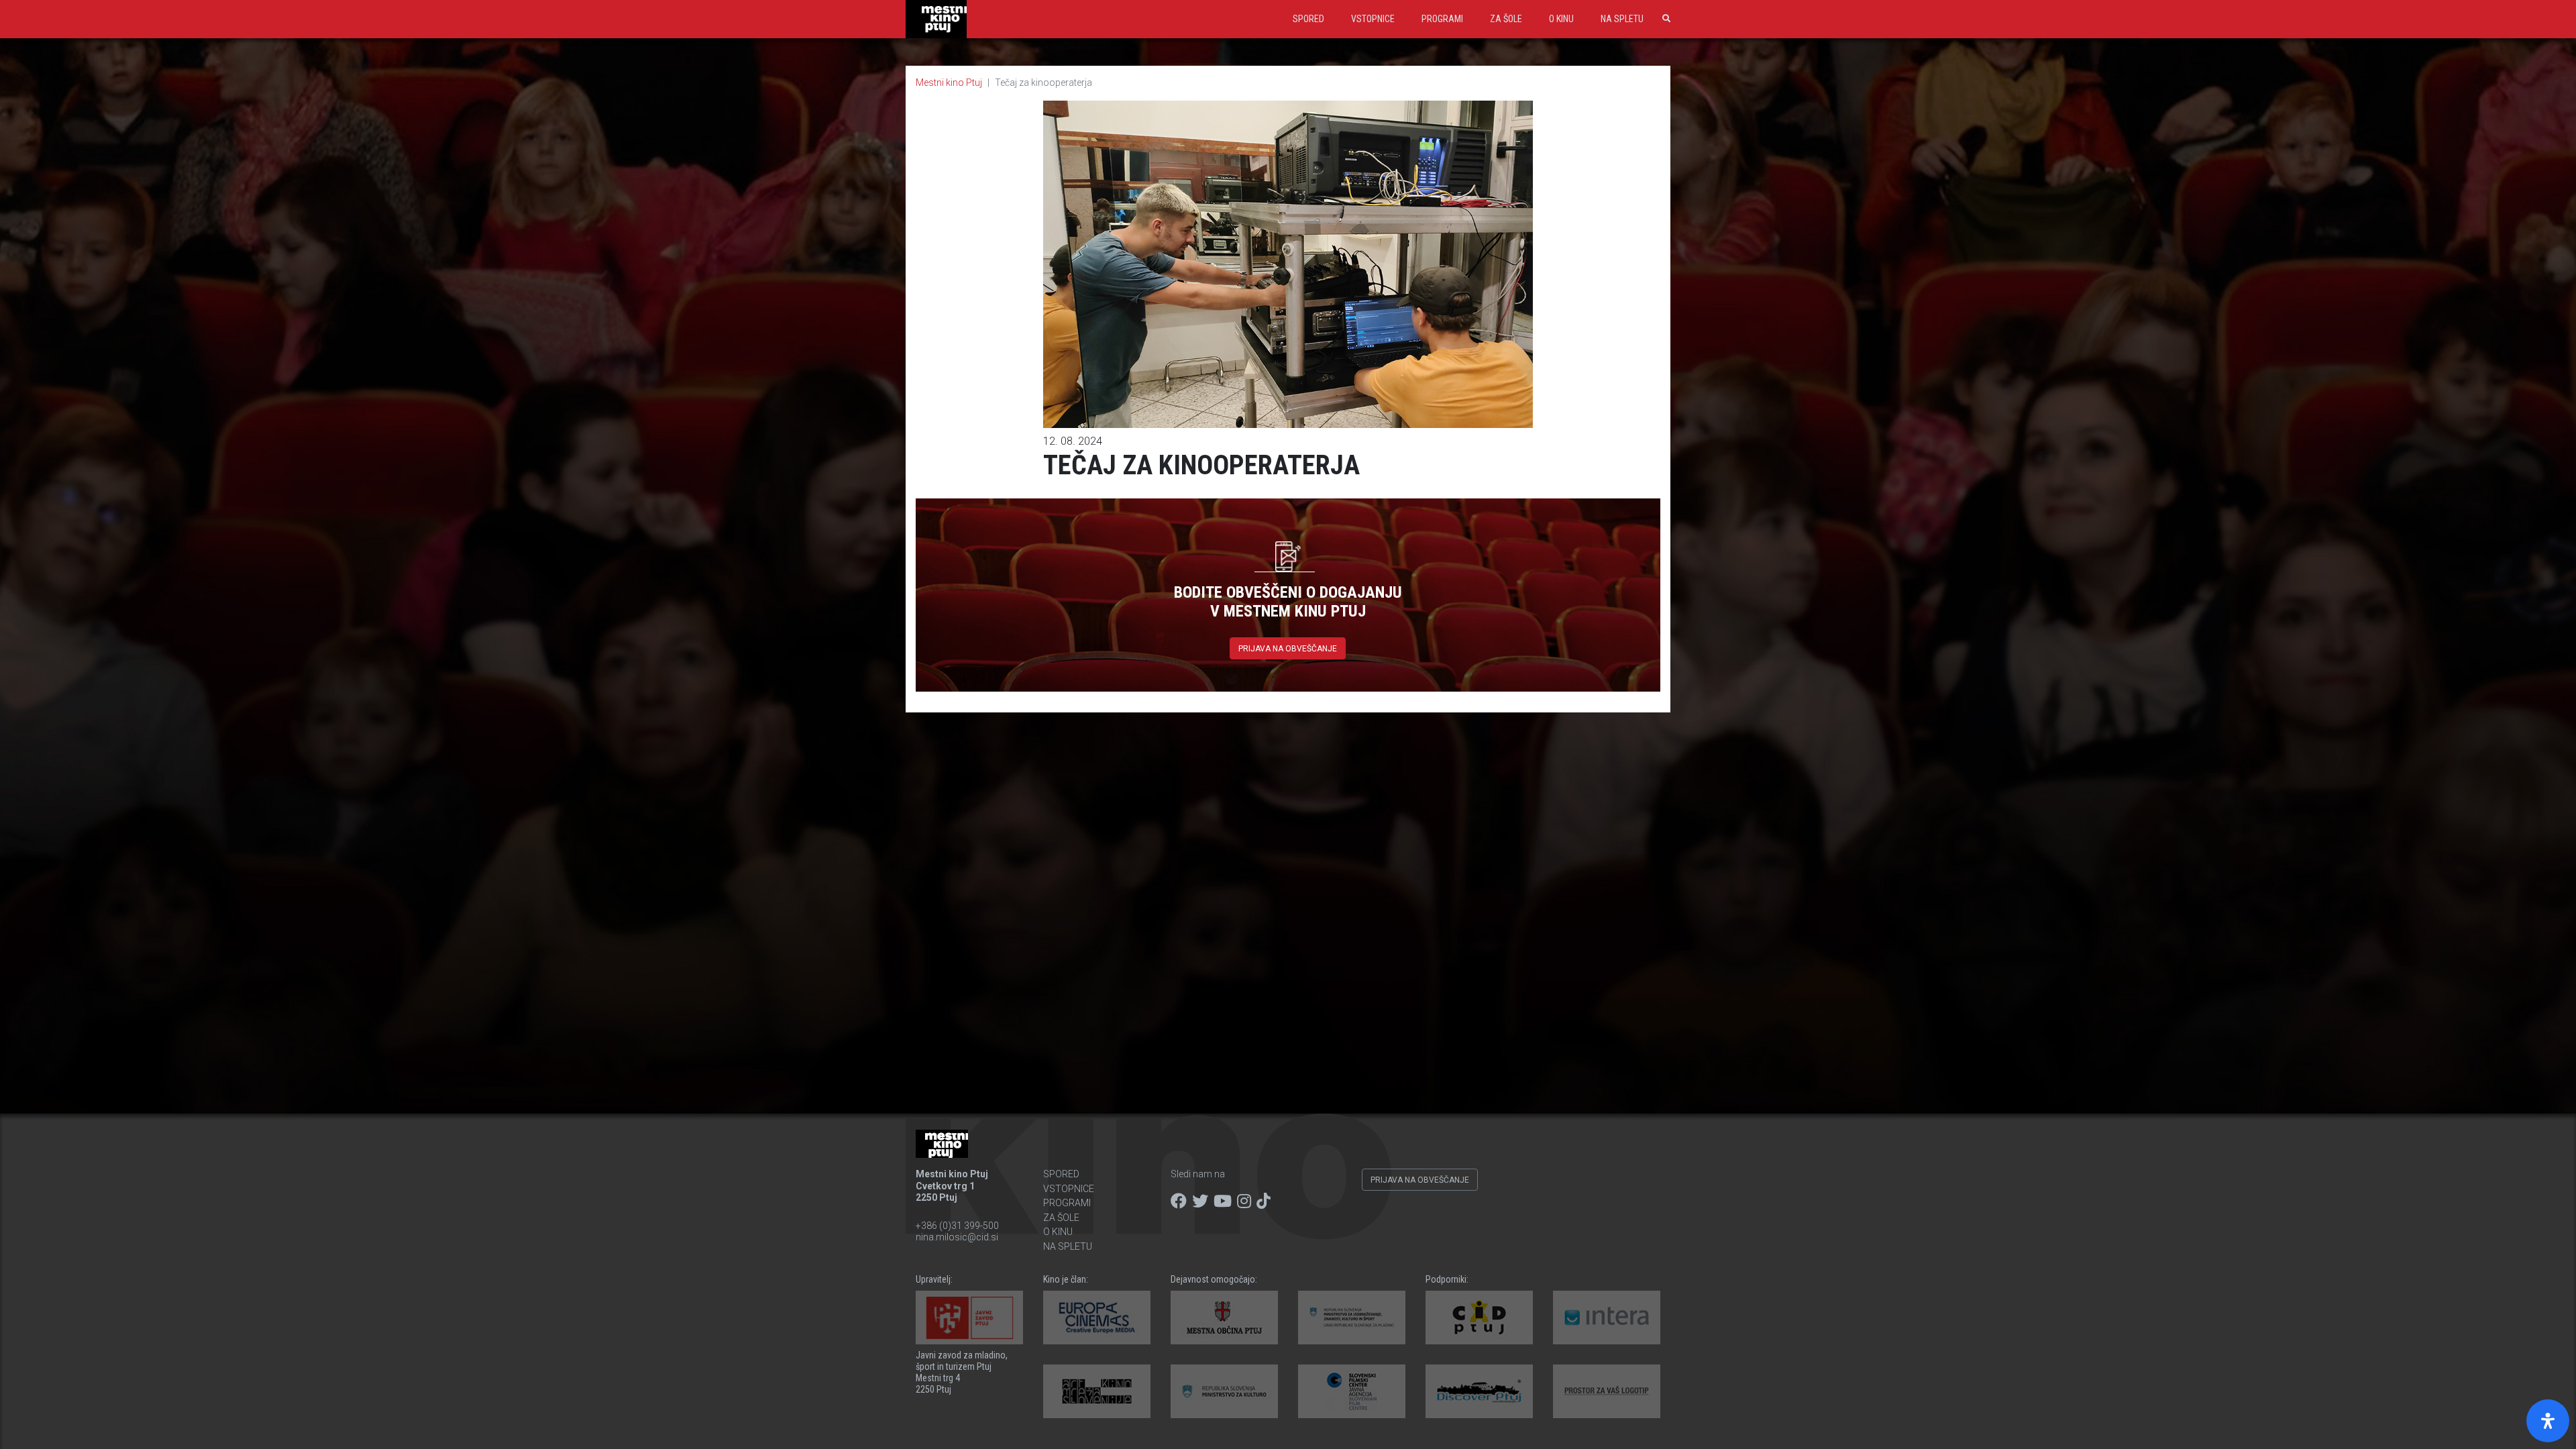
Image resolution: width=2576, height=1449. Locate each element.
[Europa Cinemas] (1097, 1318)
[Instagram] (1244, 1201)
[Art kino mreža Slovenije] (1097, 1391)
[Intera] (1607, 1318)
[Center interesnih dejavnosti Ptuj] (1479, 1318)
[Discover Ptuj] (1479, 1391)
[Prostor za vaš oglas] (1607, 1391)
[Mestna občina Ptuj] (1224, 1318)
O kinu (1561, 19)
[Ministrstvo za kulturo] (1224, 1391)
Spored (1308, 19)
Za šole (1506, 19)
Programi (1442, 19)
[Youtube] (1223, 1201)
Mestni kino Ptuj (949, 83)
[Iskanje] (1664, 19)
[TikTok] (1264, 1201)
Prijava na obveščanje (1288, 649)
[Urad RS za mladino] (1352, 1318)
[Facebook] (1179, 1201)
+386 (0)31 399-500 (957, 1226)
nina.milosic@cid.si (957, 1237)
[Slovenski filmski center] (1352, 1391)
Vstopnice (1373, 19)
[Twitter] (1200, 1201)
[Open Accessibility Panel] (2548, 1421)
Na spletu (1622, 19)
